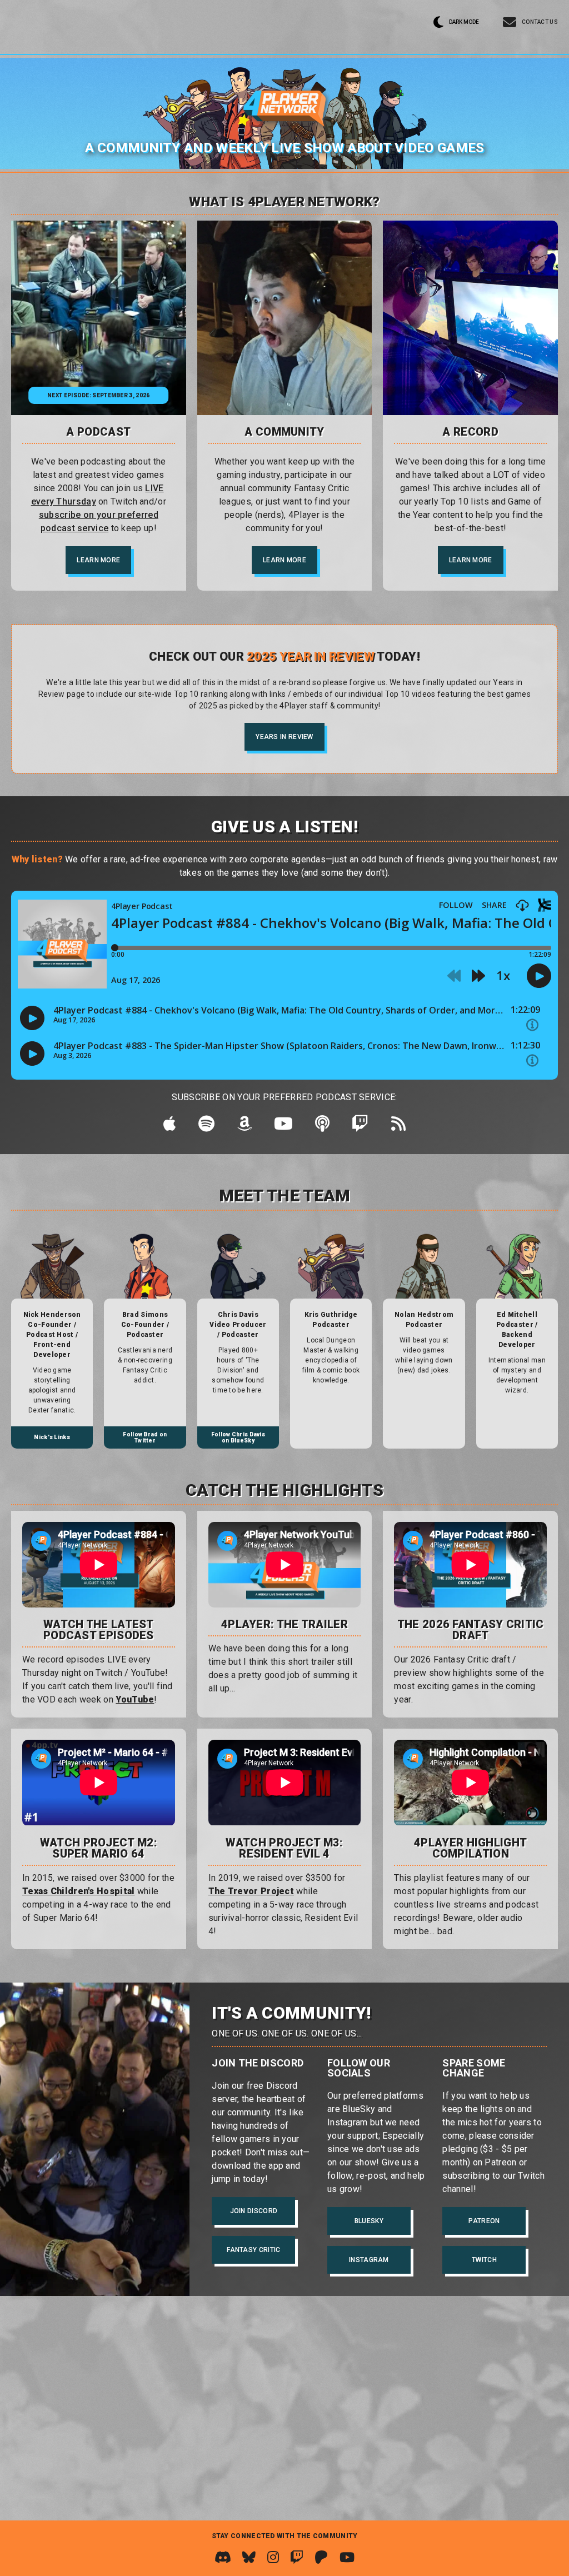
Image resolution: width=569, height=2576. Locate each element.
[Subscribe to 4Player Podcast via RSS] (398, 1127)
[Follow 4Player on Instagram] (273, 2557)
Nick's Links (52, 1437)
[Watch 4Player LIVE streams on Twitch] (297, 2557)
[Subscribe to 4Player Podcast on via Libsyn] (322, 1127)
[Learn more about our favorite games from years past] (470, 318)
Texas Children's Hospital (79, 1891)
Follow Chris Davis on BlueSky (238, 1437)
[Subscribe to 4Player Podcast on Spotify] (206, 1127)
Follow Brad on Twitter (145, 1437)
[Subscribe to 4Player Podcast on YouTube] (283, 1127)
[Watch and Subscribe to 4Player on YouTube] (347, 2557)
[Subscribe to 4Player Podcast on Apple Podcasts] (170, 1127)
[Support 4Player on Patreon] (321, 2557)
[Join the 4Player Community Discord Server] (223, 2557)
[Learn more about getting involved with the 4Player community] (285, 318)
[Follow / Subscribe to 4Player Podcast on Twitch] (360, 1127)
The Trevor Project (251, 1891)
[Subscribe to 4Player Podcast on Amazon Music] (244, 1127)
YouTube (135, 1699)
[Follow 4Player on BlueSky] (249, 2557)
